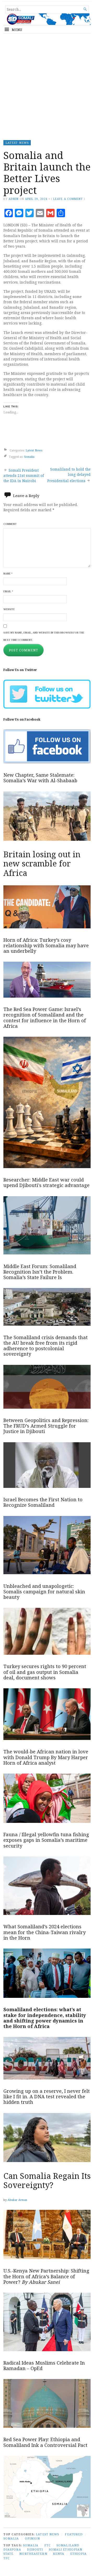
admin (14, 199)
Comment (10, 524)
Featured (74, 2534)
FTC (48, 2545)
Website (9, 609)
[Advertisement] (47, 85)
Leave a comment (68, 199)
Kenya (59, 2554)
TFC (7, 2558)
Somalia (29, 457)
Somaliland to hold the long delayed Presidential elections (69, 475)
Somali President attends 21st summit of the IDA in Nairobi (24, 476)
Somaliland (68, 2545)
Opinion (33, 2538)
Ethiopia (79, 2554)
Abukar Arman (17, 2200)
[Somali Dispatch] (47, 19)
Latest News (17, 143)
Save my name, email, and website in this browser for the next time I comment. (44, 636)
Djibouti (35, 2549)
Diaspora (12, 2549)
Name (8, 574)
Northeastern (33, 2554)
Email (8, 591)
